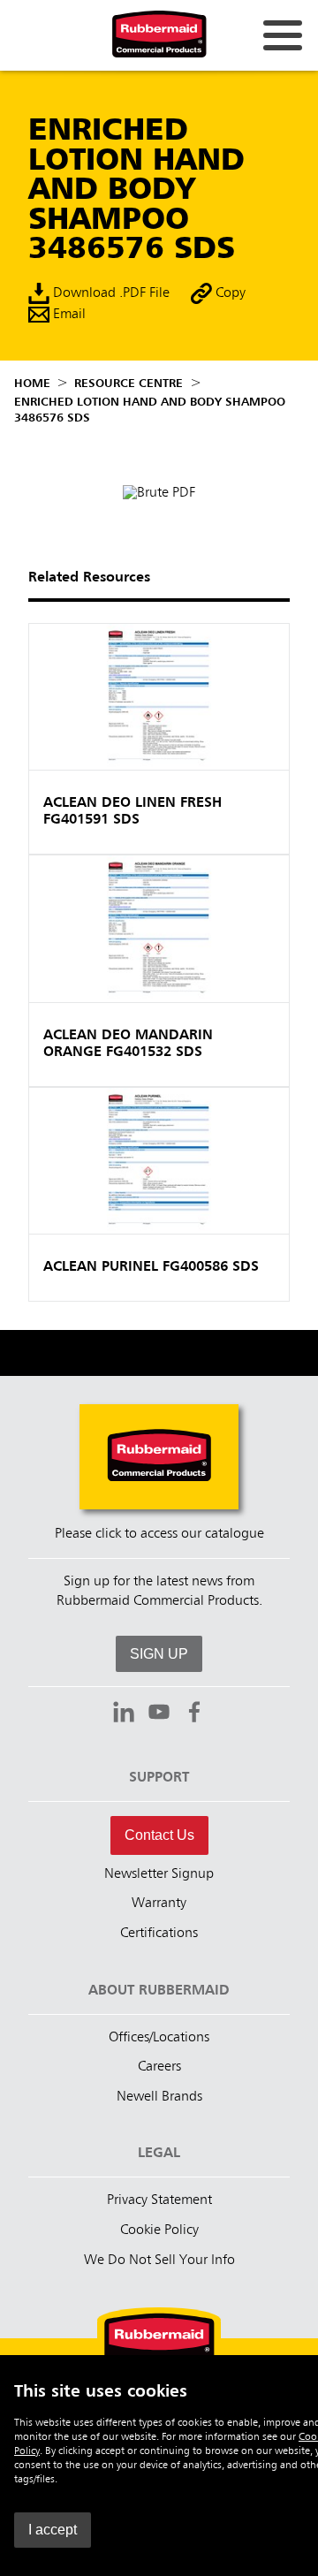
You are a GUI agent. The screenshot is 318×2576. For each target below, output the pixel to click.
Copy (229, 293)
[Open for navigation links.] (283, 35)
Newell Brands (159, 2097)
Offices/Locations (159, 2038)
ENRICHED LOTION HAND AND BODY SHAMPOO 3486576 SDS (150, 410)
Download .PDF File (110, 293)
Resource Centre (129, 384)
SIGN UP (159, 1654)
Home (32, 384)
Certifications (159, 1934)
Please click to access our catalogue (159, 1534)
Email (68, 315)
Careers (159, 2067)
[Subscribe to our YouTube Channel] (159, 1714)
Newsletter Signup (159, 1874)
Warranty (159, 1904)
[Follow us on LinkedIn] (124, 1714)
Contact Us (159, 1835)
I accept (53, 2530)
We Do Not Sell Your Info (159, 2261)
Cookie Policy (159, 2230)
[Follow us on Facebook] (194, 1714)
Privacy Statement (159, 2200)
